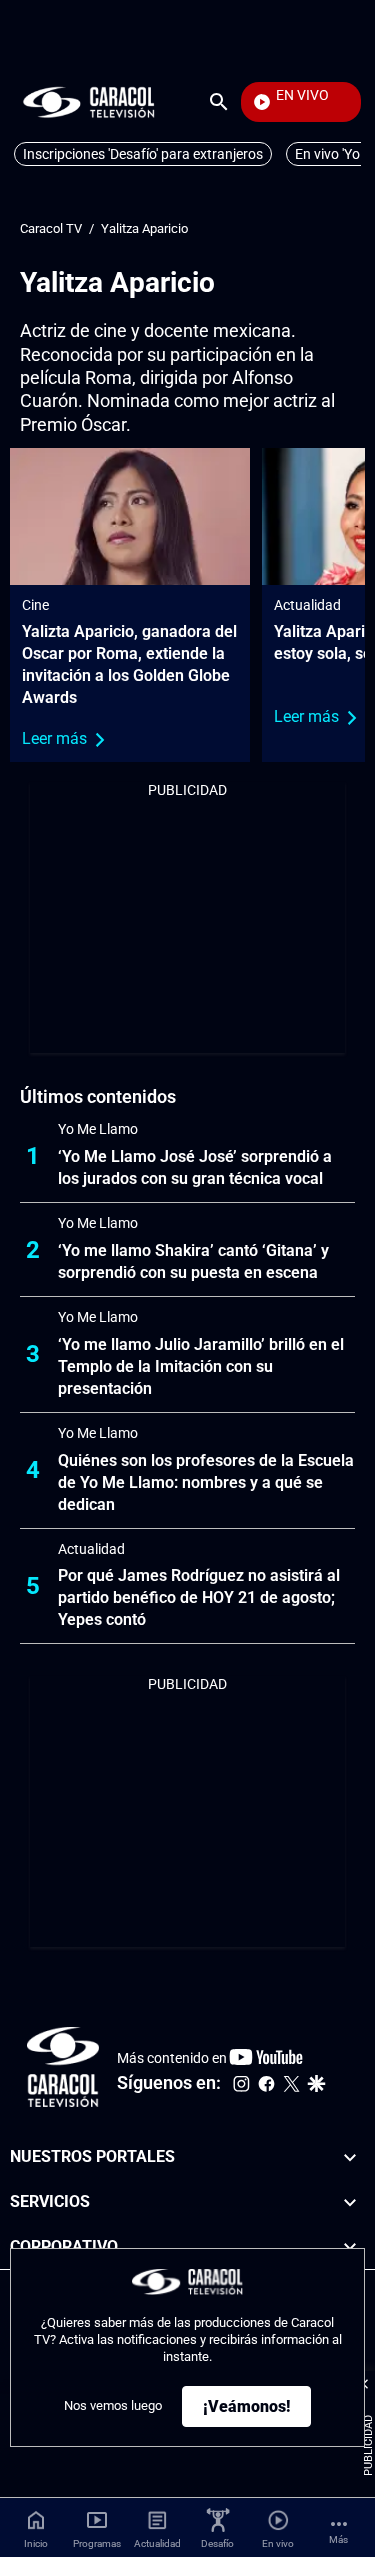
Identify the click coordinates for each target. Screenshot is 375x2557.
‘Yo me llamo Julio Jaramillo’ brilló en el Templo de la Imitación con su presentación (201, 1366)
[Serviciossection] (350, 2202)
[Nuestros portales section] (350, 2157)
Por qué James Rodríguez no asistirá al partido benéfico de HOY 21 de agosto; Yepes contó (199, 1597)
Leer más (54, 738)
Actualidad (307, 605)
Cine (35, 605)
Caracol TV (51, 228)
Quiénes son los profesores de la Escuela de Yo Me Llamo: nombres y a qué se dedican (206, 1482)
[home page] (89, 101)
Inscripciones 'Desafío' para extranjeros (143, 154)
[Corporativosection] (350, 2247)
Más (338, 2539)
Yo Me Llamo (98, 1129)
